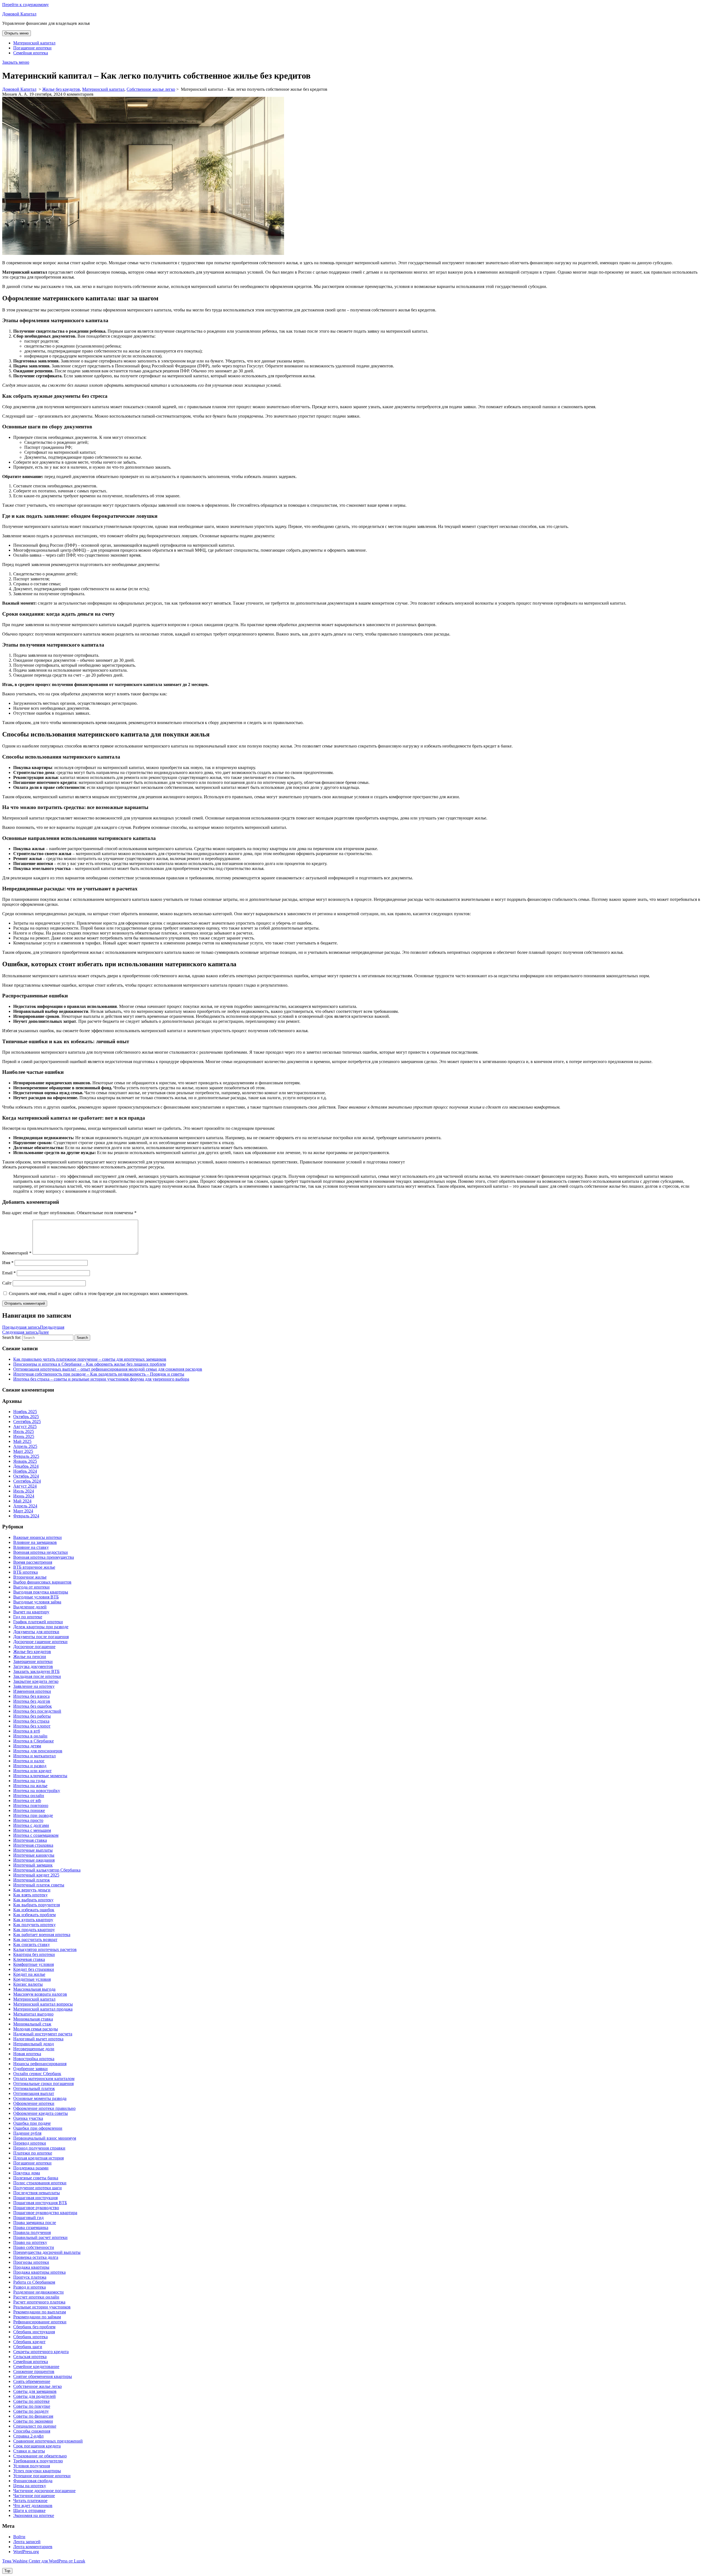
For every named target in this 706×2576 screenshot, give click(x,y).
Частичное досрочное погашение (44, 2491)
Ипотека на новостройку (37, 1791)
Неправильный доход (34, 2044)
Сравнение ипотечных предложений (48, 2441)
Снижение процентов (34, 2371)
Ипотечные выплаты (33, 1850)
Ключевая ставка (29, 1959)
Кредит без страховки (34, 1969)
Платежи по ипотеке (33, 2153)
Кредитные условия (32, 1979)
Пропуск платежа (30, 2277)
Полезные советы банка (36, 2178)
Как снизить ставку (32, 1944)
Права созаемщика (31, 2227)
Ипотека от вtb (27, 1800)
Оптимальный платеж (34, 2088)
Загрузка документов (33, 1666)
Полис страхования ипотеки (40, 2183)
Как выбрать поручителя (37, 1905)
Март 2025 (23, 1451)
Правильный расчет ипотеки (40, 2237)
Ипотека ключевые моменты (40, 1776)
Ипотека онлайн (29, 1796)
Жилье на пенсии (30, 1657)
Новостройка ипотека (34, 2059)
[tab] (17, 33)
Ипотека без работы (32, 1716)
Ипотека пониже (29, 1810)
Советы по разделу (31, 2411)
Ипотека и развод (30, 1766)
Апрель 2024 (25, 1506)
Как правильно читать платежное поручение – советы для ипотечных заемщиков (90, 1359)
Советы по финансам (33, 2416)
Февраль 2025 (26, 1456)
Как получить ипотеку (34, 1925)
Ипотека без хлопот (32, 1726)
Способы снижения (32, 2431)
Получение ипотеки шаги (38, 2188)
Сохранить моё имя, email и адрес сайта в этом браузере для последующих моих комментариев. (99, 1294)
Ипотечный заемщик (33, 1865)
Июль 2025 (24, 1431)
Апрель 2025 (25, 1446)
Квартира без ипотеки (34, 1954)
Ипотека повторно (31, 1805)
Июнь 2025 (24, 1436)
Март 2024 (23, 1511)
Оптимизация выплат (34, 2093)
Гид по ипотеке (28, 1617)
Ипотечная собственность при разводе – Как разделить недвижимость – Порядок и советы (99, 1374)
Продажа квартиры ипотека (39, 2272)
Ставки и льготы (29, 2451)
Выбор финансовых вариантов (42, 1582)
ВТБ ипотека (26, 1572)
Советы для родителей (34, 2396)
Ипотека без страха (31, 1721)
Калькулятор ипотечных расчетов (45, 1949)
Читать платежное (30, 2501)
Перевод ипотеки (30, 2143)
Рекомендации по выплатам (40, 2312)
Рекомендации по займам (37, 2317)
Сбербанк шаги (28, 2347)
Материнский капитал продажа (43, 2009)
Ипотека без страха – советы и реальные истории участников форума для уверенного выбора (101, 1379)
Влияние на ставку (31, 1547)
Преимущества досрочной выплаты (47, 2252)
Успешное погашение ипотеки (42, 2476)
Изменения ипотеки (32, 1691)
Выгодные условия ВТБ (36, 1597)
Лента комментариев (33, 2547)
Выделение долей (30, 1607)
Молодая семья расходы (36, 2029)
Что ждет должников (33, 2506)
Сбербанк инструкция (34, 2332)
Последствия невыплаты (37, 2193)
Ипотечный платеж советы (39, 1885)
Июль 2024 (24, 1491)
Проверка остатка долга (36, 2257)
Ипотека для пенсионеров (38, 1751)
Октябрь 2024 (26, 1476)
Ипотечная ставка (30, 1840)
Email (9, 1273)
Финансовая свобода (33, 2481)
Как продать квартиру (34, 1930)
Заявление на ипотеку (34, 1686)
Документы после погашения (41, 1637)
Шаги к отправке (29, 2510)
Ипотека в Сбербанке (34, 1741)
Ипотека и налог (29, 1761)
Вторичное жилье (30, 1577)
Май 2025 (22, 1441)
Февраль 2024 (26, 1516)
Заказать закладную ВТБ (36, 1671)
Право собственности (34, 2247)
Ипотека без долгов (32, 1701)
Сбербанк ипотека (30, 2337)
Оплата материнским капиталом (44, 2079)
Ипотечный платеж (32, 1880)
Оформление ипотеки (34, 2103)
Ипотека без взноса (31, 1696)
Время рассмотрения (33, 1562)
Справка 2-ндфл (28, 2436)
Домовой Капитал (19, 14)
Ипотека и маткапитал (34, 1756)
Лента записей (27, 2542)
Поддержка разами (31, 2168)
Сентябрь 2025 (27, 1422)
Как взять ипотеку (30, 1895)
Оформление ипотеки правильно (44, 2108)
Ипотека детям (27, 1746)
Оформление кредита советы (41, 2113)
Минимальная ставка (33, 2019)
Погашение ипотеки (32, 48)
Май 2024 (22, 1501)
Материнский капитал (34, 43)
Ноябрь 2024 (25, 1471)
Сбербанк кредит (29, 2342)
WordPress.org (26, 2552)
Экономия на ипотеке (34, 2515)
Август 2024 (25, 1486)
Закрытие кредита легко (36, 1681)
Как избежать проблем (34, 1915)
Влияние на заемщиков (35, 1542)
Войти (19, 2537)
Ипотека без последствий (37, 1711)
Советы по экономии (33, 2421)
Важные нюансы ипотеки (38, 1537)
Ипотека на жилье (30, 1786)
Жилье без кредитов (61, 89)
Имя (8, 1263)
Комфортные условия (34, 1964)
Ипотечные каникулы (34, 1855)
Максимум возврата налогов (40, 1994)
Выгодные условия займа (37, 1602)
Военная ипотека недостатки (41, 1552)
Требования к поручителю (38, 2461)
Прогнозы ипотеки (31, 2262)
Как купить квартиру (33, 1920)
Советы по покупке (32, 2406)
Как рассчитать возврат (35, 1940)
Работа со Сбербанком (34, 2282)
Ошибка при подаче (32, 2123)
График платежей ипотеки (38, 1622)
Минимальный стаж (32, 2024)
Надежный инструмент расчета (43, 2034)
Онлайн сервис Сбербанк (37, 2074)
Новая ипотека (27, 2054)
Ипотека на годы (29, 1781)
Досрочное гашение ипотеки (40, 1642)
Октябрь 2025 (26, 1417)
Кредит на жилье (29, 1974)
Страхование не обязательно (40, 2456)
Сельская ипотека (30, 2357)
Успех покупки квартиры (37, 2471)
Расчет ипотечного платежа (39, 2302)
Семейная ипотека (31, 53)
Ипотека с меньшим (32, 1830)
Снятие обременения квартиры (43, 2376)
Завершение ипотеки (33, 1661)
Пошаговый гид (28, 2218)
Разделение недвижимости (38, 2292)
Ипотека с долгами (31, 1825)
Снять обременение (32, 2381)
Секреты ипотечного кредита (41, 2352)
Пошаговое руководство (36, 2208)
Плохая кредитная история (38, 2158)
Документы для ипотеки (36, 1632)
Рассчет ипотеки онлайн (36, 2297)
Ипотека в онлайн (30, 1736)
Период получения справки (39, 2148)
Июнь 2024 (24, 1496)
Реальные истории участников (42, 2307)
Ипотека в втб (27, 1731)
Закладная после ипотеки (37, 1676)
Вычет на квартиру (31, 1612)
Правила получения (32, 2232)
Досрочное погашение (34, 1647)
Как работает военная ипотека (42, 1935)
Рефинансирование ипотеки (40, 2322)
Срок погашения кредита (37, 2446)
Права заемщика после (35, 2223)
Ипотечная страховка (33, 1845)
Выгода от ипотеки (31, 1587)
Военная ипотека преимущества (44, 1557)
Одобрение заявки (30, 2069)
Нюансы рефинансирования (40, 2064)
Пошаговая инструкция (35, 2198)
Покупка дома (27, 2173)
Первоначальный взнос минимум (45, 2138)
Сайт (7, 1283)
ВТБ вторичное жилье (34, 1567)
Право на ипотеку (30, 2242)
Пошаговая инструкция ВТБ (40, 2203)
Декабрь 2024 (26, 1466)
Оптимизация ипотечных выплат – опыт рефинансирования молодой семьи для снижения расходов (108, 1369)
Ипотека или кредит (32, 1771)
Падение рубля (27, 2133)
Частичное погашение (34, 2496)
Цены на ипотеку (30, 2486)
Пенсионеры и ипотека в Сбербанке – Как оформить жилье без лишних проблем (89, 1364)
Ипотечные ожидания (34, 1860)
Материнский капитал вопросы (43, 2004)
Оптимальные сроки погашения (43, 2084)
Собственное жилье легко (151, 89)
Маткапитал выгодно (33, 2014)
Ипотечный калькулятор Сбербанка (47, 1870)
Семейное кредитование (36, 2367)
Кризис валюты (28, 1984)
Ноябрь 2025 (25, 1412)
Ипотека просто (28, 1820)
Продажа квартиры (31, 2267)
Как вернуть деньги (32, 1890)
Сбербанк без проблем (34, 2327)
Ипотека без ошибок (33, 1706)
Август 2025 (25, 1426)
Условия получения (32, 2466)
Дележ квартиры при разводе (41, 1627)
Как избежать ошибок (34, 1910)
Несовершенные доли (34, 2049)
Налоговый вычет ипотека (38, 2039)
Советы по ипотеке (31, 2401)
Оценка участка (28, 2118)
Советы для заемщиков (35, 2391)
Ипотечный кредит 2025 (36, 1875)
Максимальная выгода (34, 1989)
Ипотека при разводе (33, 1815)
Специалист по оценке (35, 2426)
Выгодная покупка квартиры (41, 1592)
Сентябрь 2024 (27, 1481)
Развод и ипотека (30, 2287)
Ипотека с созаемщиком (36, 1835)
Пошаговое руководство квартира (45, 2213)
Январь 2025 (25, 1461)
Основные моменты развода (40, 2098)
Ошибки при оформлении (38, 2128)
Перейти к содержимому (26, 5)
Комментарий (17, 1253)
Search (82, 1338)
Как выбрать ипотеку (33, 1900)
